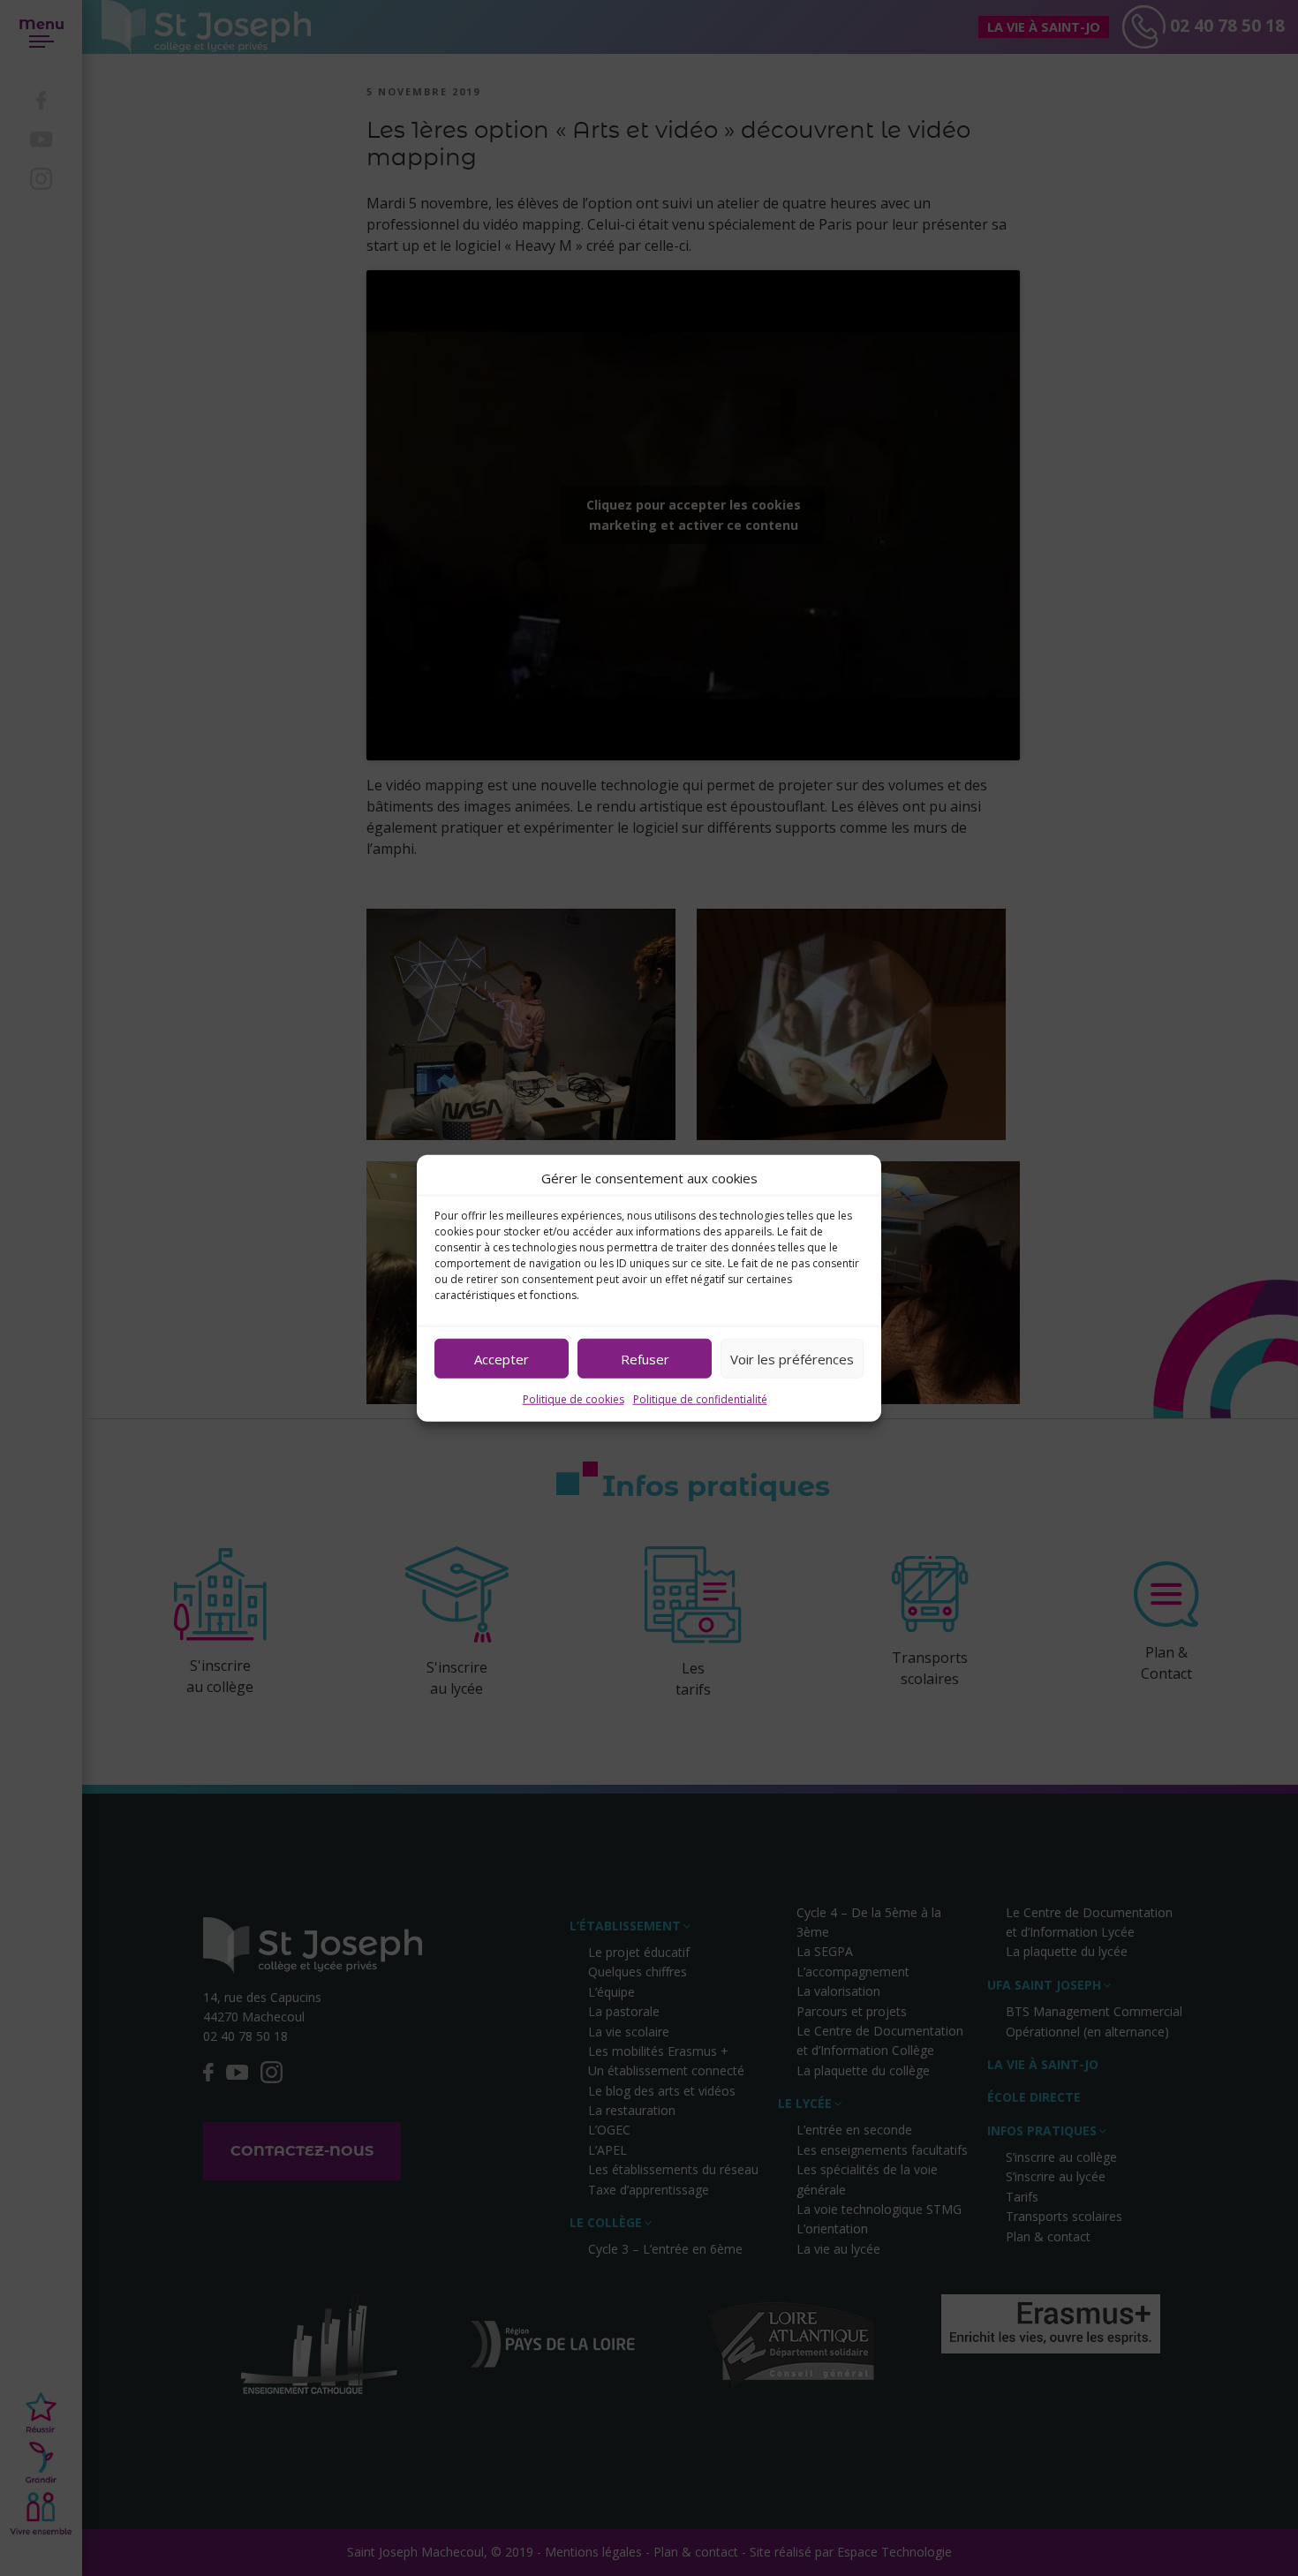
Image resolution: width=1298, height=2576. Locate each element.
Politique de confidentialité (700, 1399)
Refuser (645, 1358)
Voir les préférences (792, 1358)
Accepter (502, 1358)
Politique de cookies (574, 1399)
